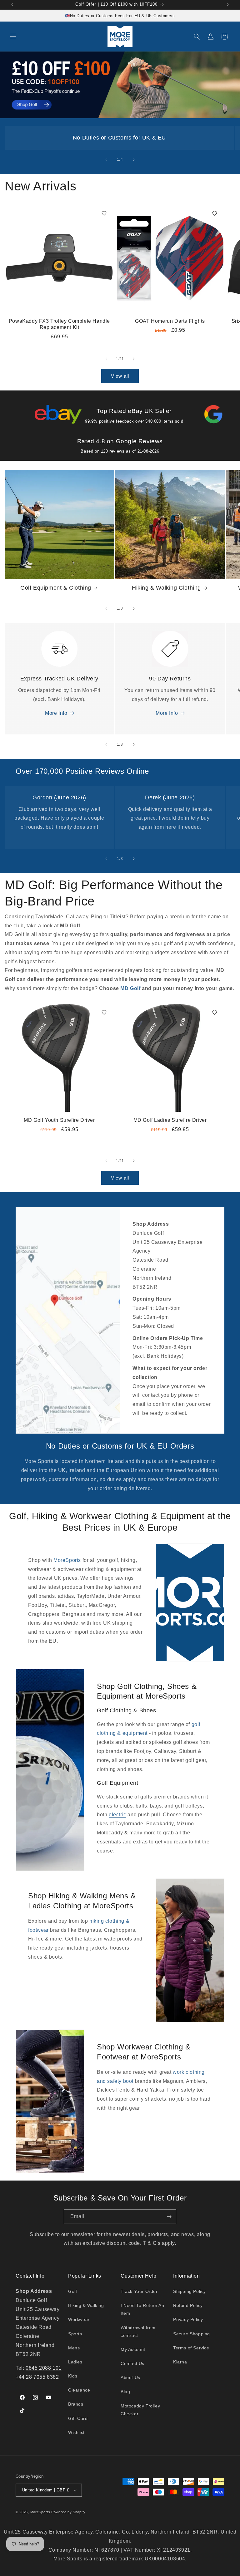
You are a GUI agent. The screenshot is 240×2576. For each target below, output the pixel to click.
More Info (56, 713)
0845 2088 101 (44, 2368)
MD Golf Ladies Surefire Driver (170, 1120)
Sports (75, 2334)
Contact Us (132, 2363)
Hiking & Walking (86, 2305)
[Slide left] (106, 160)
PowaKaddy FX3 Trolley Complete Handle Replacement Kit (59, 324)
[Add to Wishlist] (104, 213)
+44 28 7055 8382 (37, 2377)
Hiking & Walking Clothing (166, 588)
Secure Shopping (192, 2334)
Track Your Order (139, 2291)
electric (117, 1815)
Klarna (180, 2362)
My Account (133, 2349)
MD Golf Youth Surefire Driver (59, 1120)
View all (120, 376)
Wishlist (76, 2432)
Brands (76, 2404)
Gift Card (78, 2418)
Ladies (75, 2362)
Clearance (79, 2390)
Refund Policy (188, 2305)
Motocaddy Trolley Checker (140, 2410)
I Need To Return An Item (142, 2309)
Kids (73, 2376)
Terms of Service (191, 2348)
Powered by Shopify (68, 2512)
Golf (72, 2291)
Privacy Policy (188, 2319)
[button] (13, 37)
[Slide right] (134, 160)
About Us (130, 2377)
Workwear (79, 2319)
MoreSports (68, 1560)
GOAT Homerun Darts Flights (170, 321)
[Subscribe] (169, 2217)
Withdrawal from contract (138, 2331)
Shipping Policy (190, 2291)
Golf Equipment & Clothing (56, 588)
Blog (125, 2392)
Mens (74, 2348)
